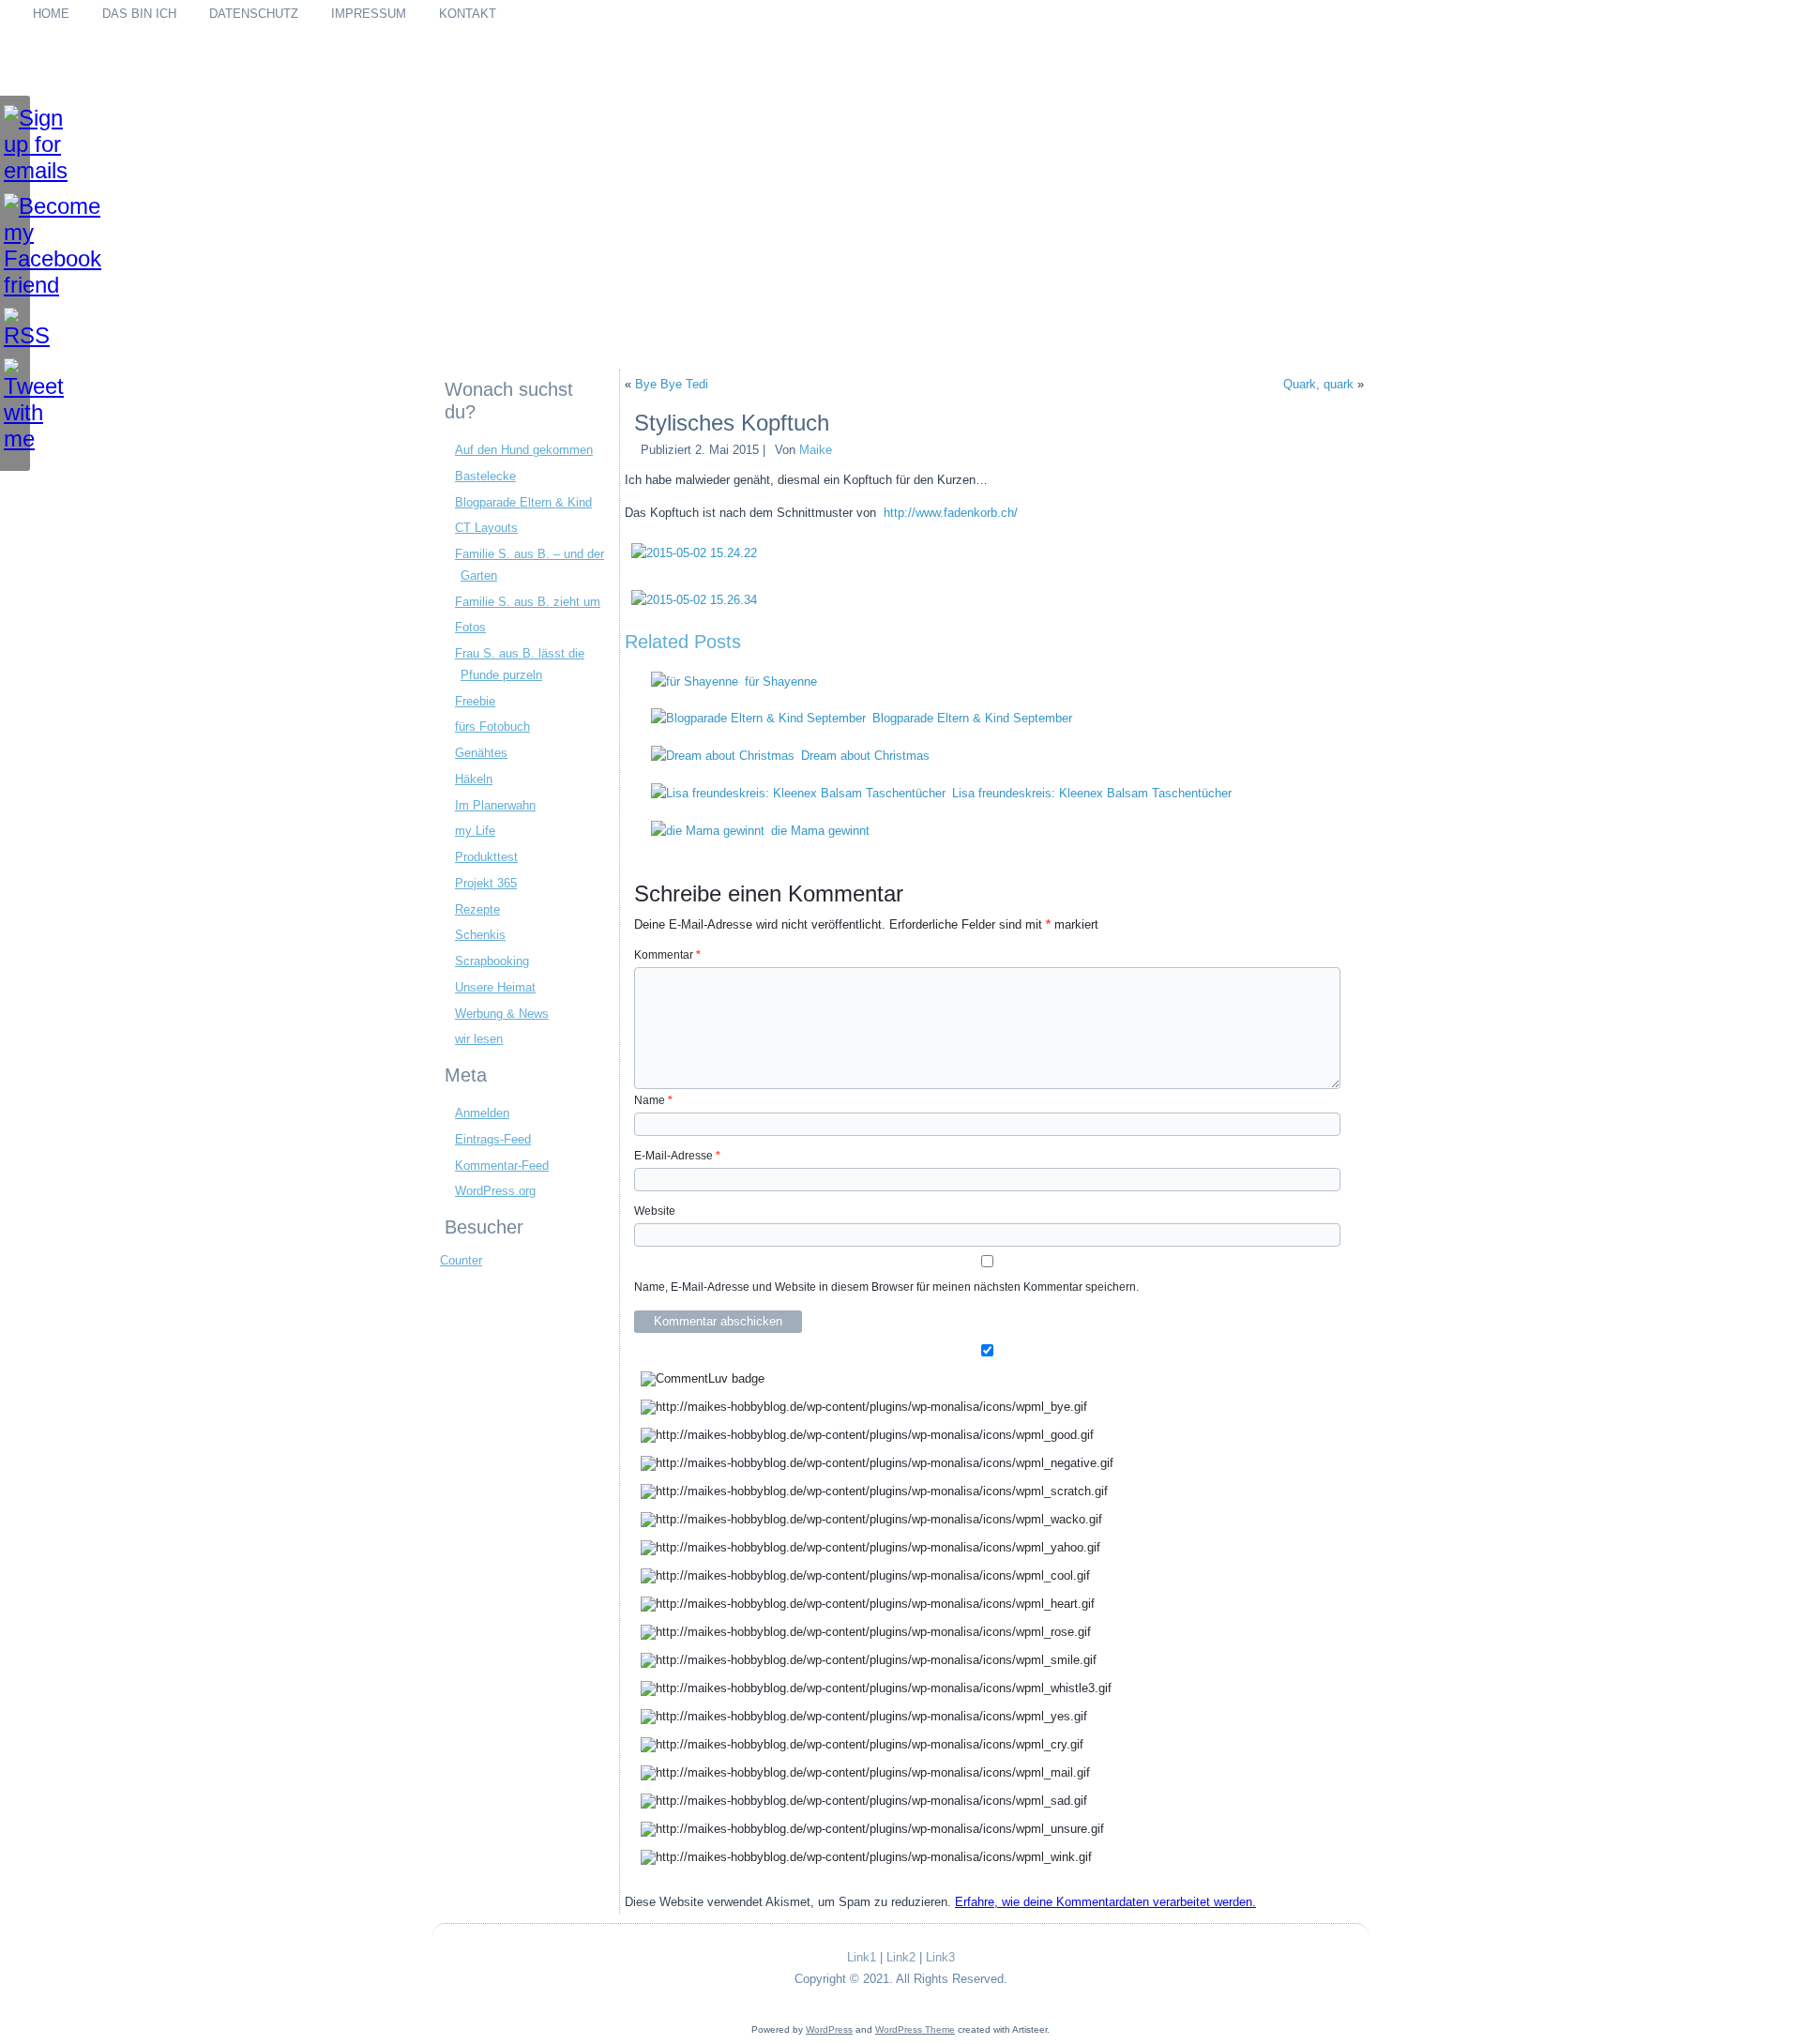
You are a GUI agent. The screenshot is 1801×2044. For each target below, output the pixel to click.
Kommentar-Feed (502, 1166)
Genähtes (481, 753)
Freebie (475, 701)
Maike (816, 450)
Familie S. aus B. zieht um (528, 602)
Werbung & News (502, 1014)
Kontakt (468, 14)
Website (655, 1211)
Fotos (470, 627)
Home (51, 14)
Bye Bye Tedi (672, 384)
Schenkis (480, 935)
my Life (475, 831)
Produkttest (486, 857)
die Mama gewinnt (820, 831)
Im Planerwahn (495, 805)
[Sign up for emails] (15, 144)
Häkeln (474, 779)
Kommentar (667, 955)
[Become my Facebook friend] (15, 246)
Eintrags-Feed (493, 1139)
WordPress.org (495, 1191)
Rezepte (477, 909)
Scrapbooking (492, 961)
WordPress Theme (915, 2029)
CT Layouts (486, 528)
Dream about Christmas (865, 756)
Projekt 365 (486, 883)
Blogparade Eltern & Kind (523, 502)
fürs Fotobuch (492, 727)
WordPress (829, 2029)
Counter (461, 1260)
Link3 (940, 1957)
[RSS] (15, 328)
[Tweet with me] (15, 405)
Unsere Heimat (495, 987)
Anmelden (482, 1113)
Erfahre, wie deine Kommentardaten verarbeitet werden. (1105, 1902)
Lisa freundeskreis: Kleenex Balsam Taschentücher (1092, 793)
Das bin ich (139, 14)
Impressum (369, 14)
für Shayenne (781, 681)
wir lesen (479, 1039)
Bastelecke (485, 476)
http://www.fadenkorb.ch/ (951, 513)
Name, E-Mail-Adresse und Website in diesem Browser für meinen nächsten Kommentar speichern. (886, 1287)
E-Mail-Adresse (677, 1156)
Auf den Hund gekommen (524, 450)
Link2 (901, 1957)
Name (653, 1100)
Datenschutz (254, 14)
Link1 (862, 1957)
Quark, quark (1318, 384)
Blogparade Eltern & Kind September (972, 718)
